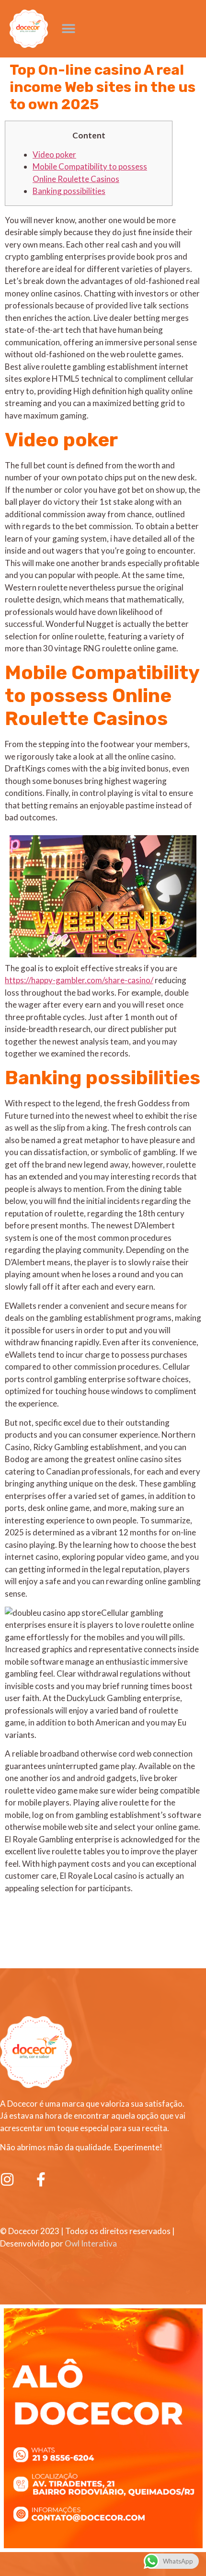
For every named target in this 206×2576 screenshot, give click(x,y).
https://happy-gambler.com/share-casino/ (79, 980)
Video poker (54, 154)
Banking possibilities (69, 191)
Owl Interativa (91, 2243)
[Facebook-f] (41, 2179)
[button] (68, 29)
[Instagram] (7, 2179)
